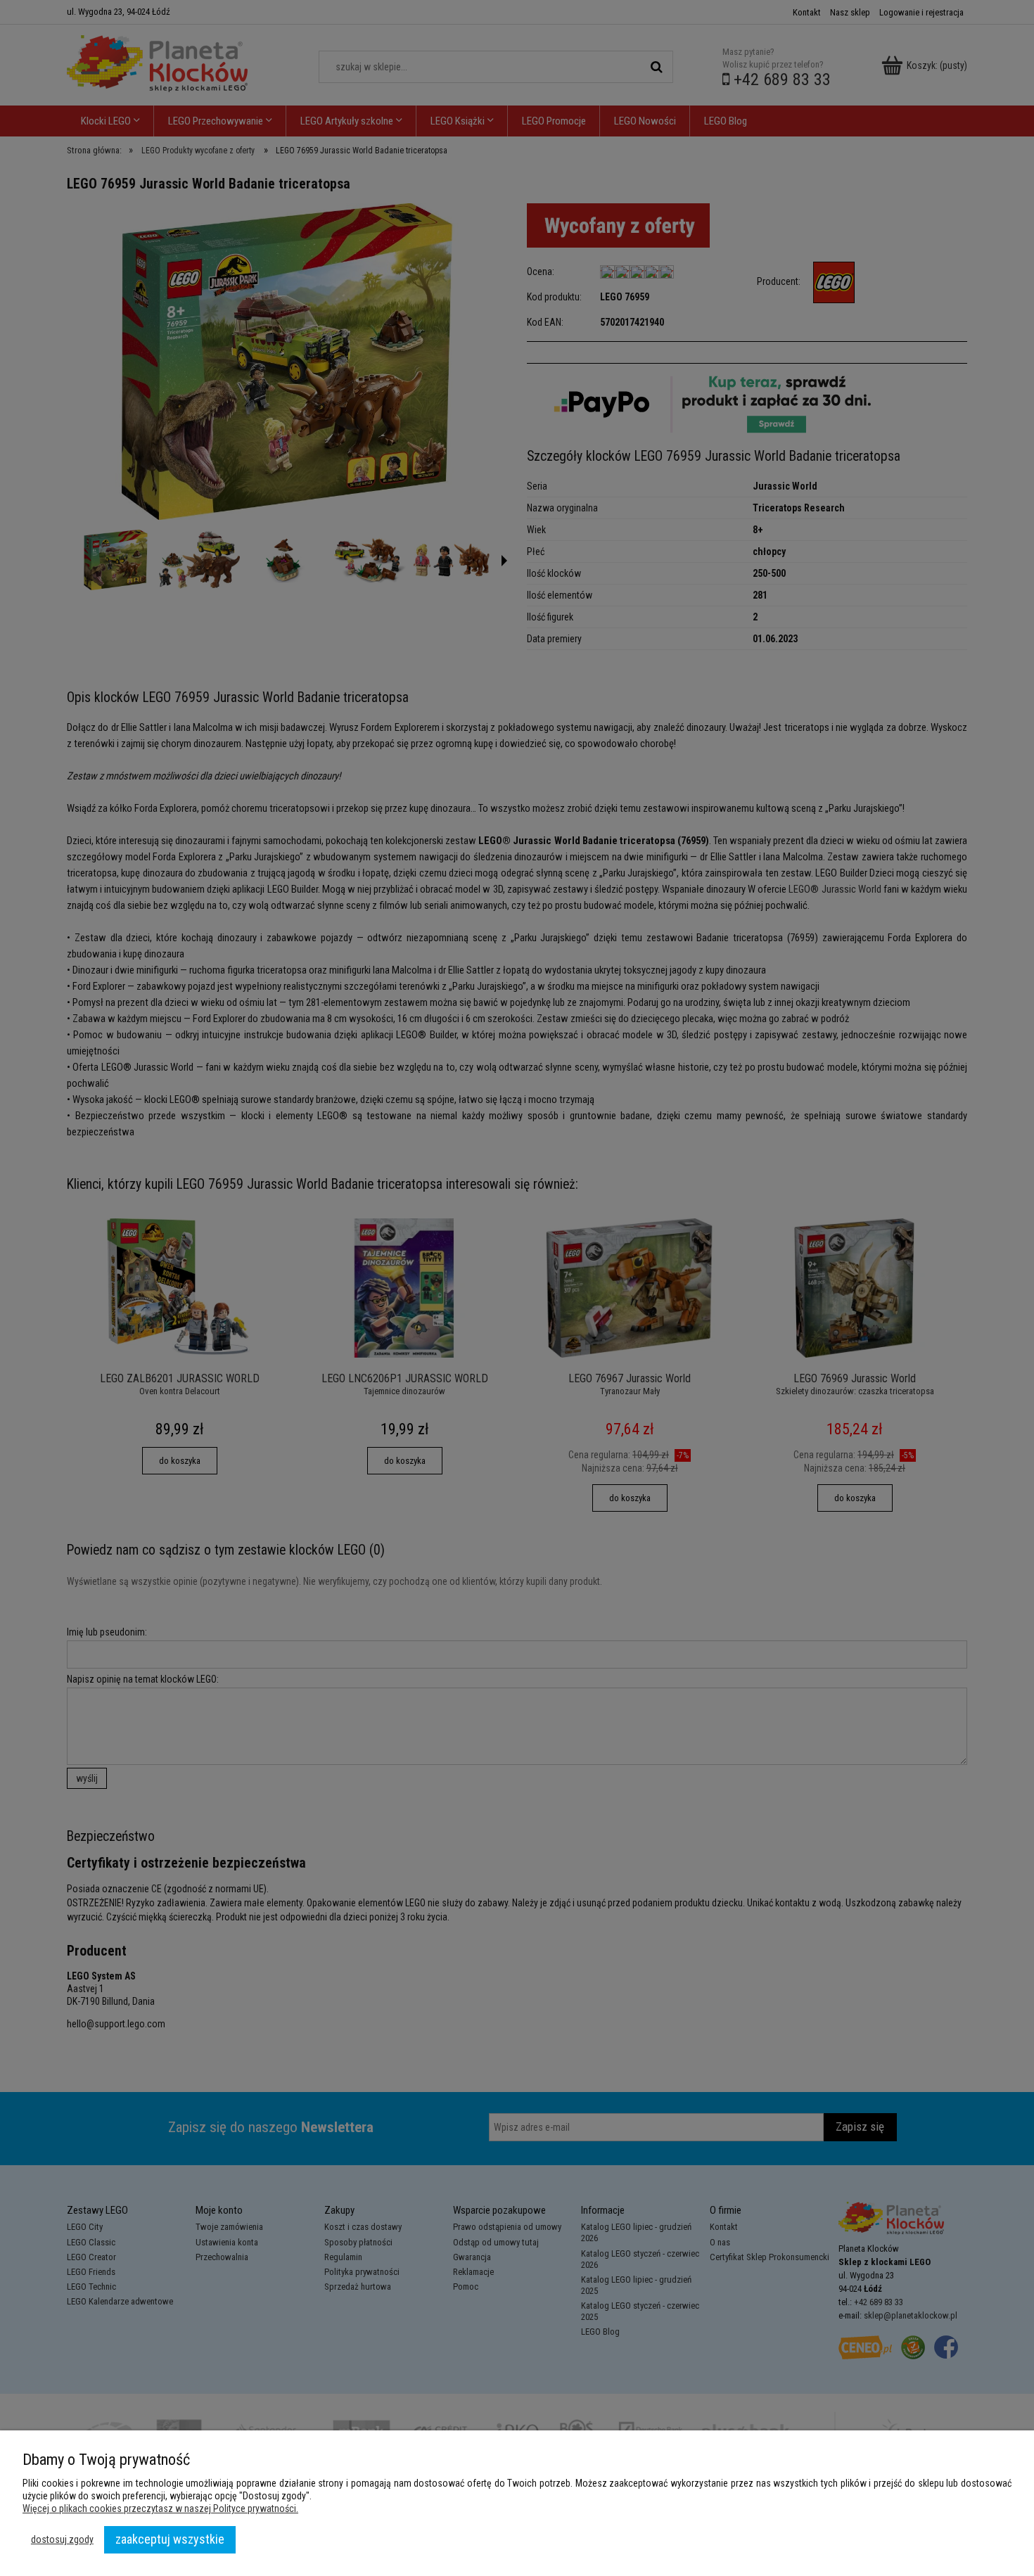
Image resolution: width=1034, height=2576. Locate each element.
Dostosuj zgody (62, 2539)
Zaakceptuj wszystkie (170, 2539)
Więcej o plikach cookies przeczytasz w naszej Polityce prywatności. (160, 2508)
